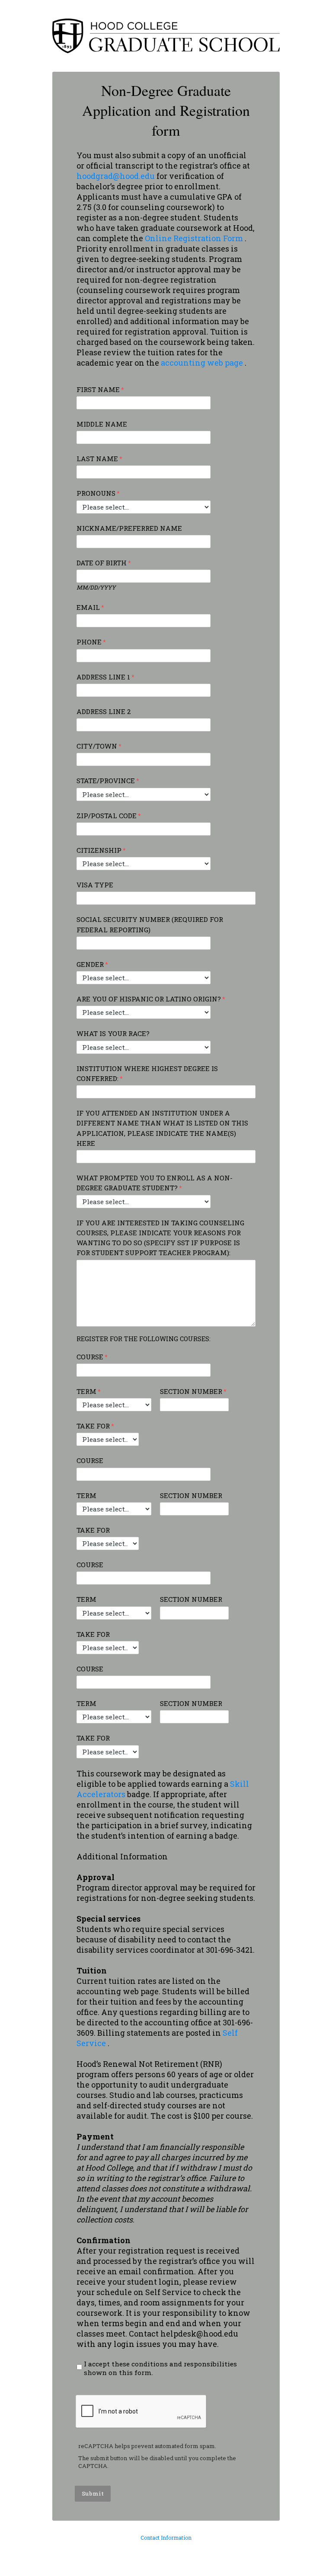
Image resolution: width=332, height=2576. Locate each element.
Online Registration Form (195, 238)
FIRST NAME (98, 389)
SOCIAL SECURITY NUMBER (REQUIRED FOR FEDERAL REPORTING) (150, 924)
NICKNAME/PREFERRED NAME (129, 528)
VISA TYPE (95, 885)
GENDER (90, 964)
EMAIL (88, 607)
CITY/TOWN (97, 746)
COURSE (90, 1357)
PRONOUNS (96, 493)
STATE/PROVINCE (106, 781)
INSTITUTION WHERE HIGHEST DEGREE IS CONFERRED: (147, 1073)
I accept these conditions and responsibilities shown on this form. (160, 2368)
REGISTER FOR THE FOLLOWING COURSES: (144, 1339)
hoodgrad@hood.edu (116, 176)
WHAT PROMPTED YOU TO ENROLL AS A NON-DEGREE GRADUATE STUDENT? (155, 1183)
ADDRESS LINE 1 (103, 677)
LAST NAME (97, 459)
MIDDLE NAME (102, 424)
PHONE (89, 642)
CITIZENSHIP (99, 850)
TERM (86, 1391)
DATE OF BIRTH (102, 563)
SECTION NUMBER (191, 1391)
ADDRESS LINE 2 (104, 711)
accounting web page (203, 363)
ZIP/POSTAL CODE (107, 816)
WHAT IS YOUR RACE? (113, 1033)
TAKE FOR (93, 1426)
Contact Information (166, 2538)
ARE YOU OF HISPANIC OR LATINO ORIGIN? (149, 999)
